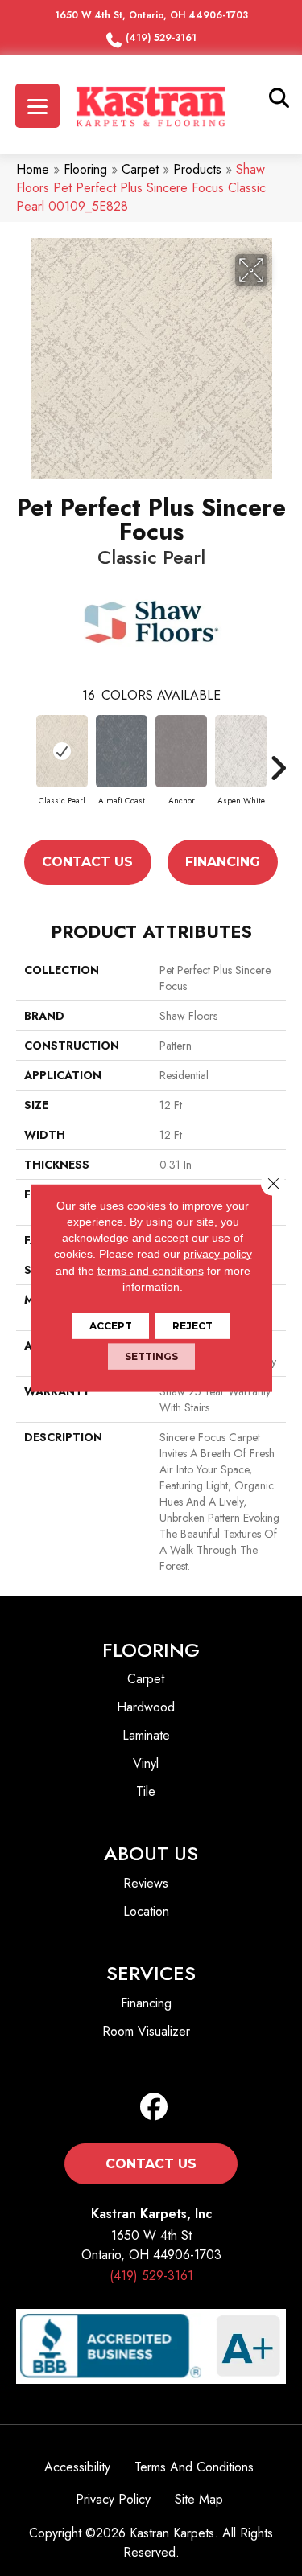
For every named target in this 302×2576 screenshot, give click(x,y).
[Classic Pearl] (62, 751)
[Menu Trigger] (37, 106)
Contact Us (87, 862)
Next (278, 768)
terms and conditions (151, 1270)
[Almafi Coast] (122, 751)
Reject (192, 1326)
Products (197, 169)
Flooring (85, 169)
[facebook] (154, 2108)
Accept (111, 1326)
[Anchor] (181, 751)
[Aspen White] (241, 751)
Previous (24, 768)
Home (33, 169)
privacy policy (218, 1254)
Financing (223, 862)
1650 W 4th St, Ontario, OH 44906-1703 (151, 15)
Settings (151, 1356)
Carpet (140, 169)
